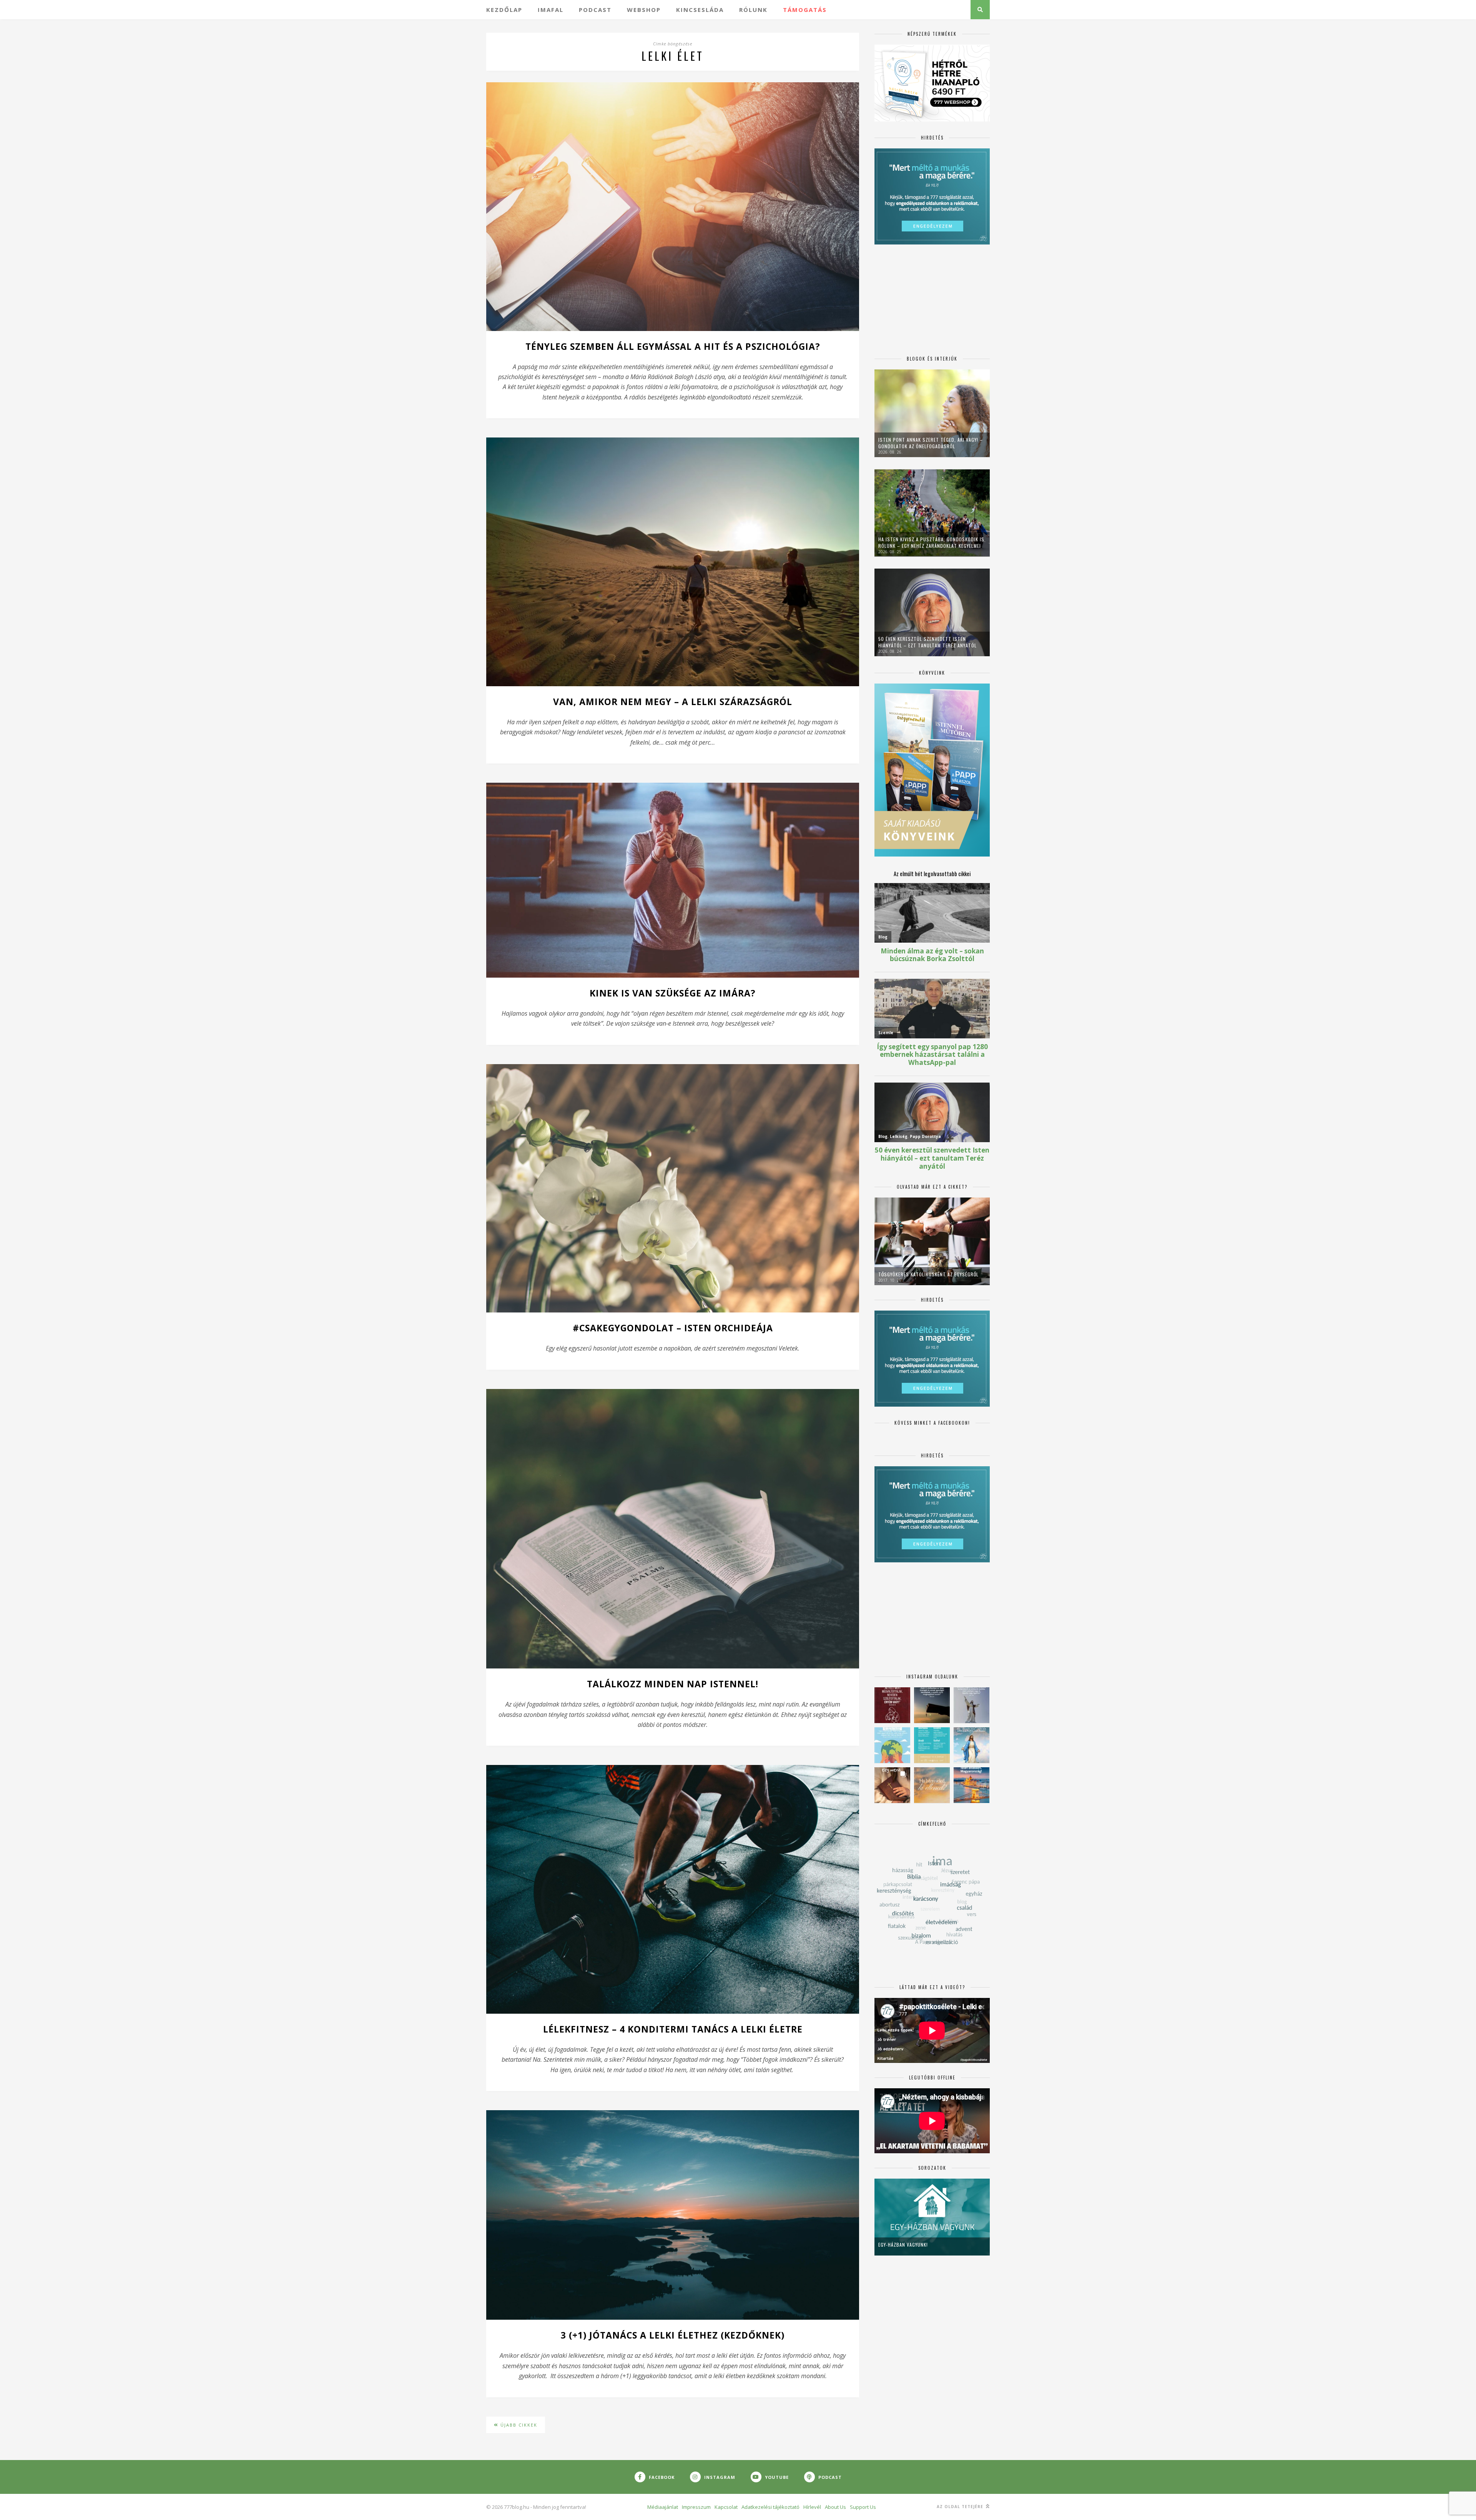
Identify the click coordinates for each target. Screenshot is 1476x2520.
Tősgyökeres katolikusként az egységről (928, 1274)
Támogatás (805, 10)
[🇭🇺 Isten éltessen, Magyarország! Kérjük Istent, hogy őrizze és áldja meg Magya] (972, 1785)
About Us (835, 2507)
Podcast (595, 10)
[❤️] (892, 1705)
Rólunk (753, 10)
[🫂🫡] (972, 1705)
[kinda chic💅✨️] (892, 1785)
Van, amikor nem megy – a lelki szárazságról (673, 702)
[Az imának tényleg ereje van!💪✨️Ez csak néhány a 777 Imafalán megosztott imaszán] (932, 1745)
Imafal (551, 10)
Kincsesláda (700, 10)
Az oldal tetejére (961, 2507)
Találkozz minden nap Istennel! (673, 1684)
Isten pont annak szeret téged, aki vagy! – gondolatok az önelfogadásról (931, 443)
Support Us (863, 2507)
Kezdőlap (504, 10)
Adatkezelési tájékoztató (770, 2507)
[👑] (892, 1745)
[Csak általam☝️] (972, 1745)
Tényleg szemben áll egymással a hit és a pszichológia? (673, 346)
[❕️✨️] (932, 1705)
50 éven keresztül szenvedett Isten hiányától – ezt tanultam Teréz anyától (927, 642)
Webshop (644, 10)
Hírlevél (812, 2507)
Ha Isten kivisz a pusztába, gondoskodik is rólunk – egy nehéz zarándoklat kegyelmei (931, 542)
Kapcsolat (726, 2507)
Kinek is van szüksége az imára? (673, 993)
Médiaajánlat (663, 2507)
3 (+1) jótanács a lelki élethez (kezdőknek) (673, 2335)
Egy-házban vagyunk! (903, 2245)
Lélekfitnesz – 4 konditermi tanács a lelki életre (673, 2029)
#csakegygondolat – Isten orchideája (673, 1328)
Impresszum (696, 2507)
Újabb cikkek (518, 2425)
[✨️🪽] (932, 1785)
